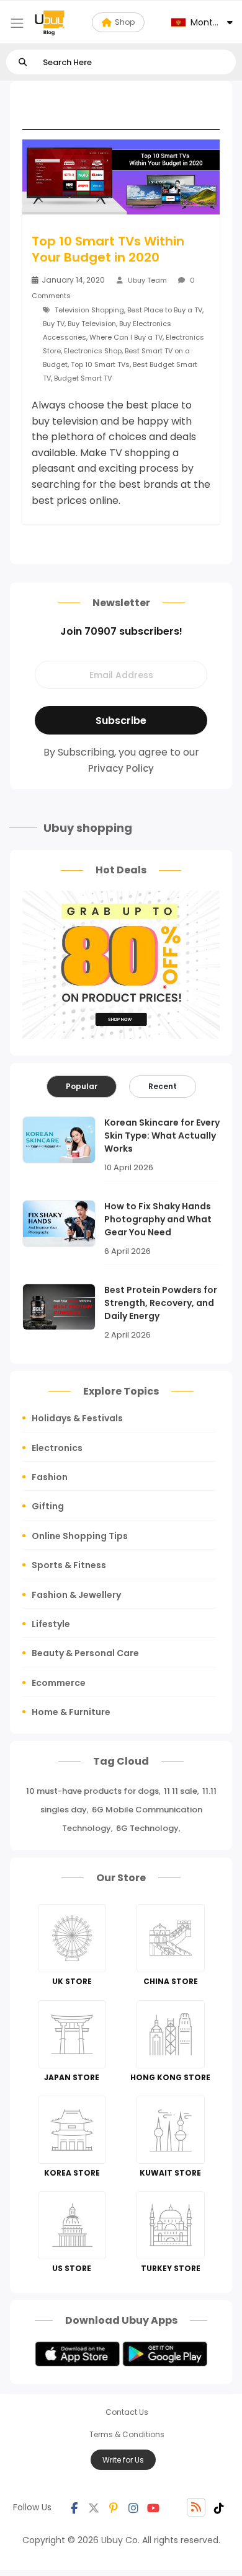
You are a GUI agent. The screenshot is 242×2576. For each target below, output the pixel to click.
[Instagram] (133, 2507)
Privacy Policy (121, 768)
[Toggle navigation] (17, 23)
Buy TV (54, 324)
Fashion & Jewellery (76, 1595)
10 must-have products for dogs (92, 1791)
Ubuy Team (147, 280)
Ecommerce (59, 1683)
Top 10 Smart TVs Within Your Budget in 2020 (108, 249)
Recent (163, 1086)
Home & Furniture (71, 1712)
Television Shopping (89, 310)
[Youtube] (153, 2507)
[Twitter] (94, 2507)
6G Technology (147, 1828)
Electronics (57, 1448)
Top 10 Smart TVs (100, 364)
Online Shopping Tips (80, 1536)
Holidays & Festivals (77, 1418)
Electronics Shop (93, 351)
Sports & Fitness (69, 1565)
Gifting (48, 1506)
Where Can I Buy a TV (126, 337)
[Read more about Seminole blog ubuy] (50, 22)
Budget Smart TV (83, 378)
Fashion (50, 1477)
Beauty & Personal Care (85, 1653)
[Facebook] (74, 2507)
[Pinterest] (114, 2507)
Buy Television (92, 324)
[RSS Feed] (196, 2507)
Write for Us (123, 2460)
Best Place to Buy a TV (165, 310)
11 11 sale (181, 1791)
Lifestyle (51, 1624)
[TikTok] (219, 2507)
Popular (82, 1086)
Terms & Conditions (127, 2434)
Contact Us (127, 2412)
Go (23, 62)
